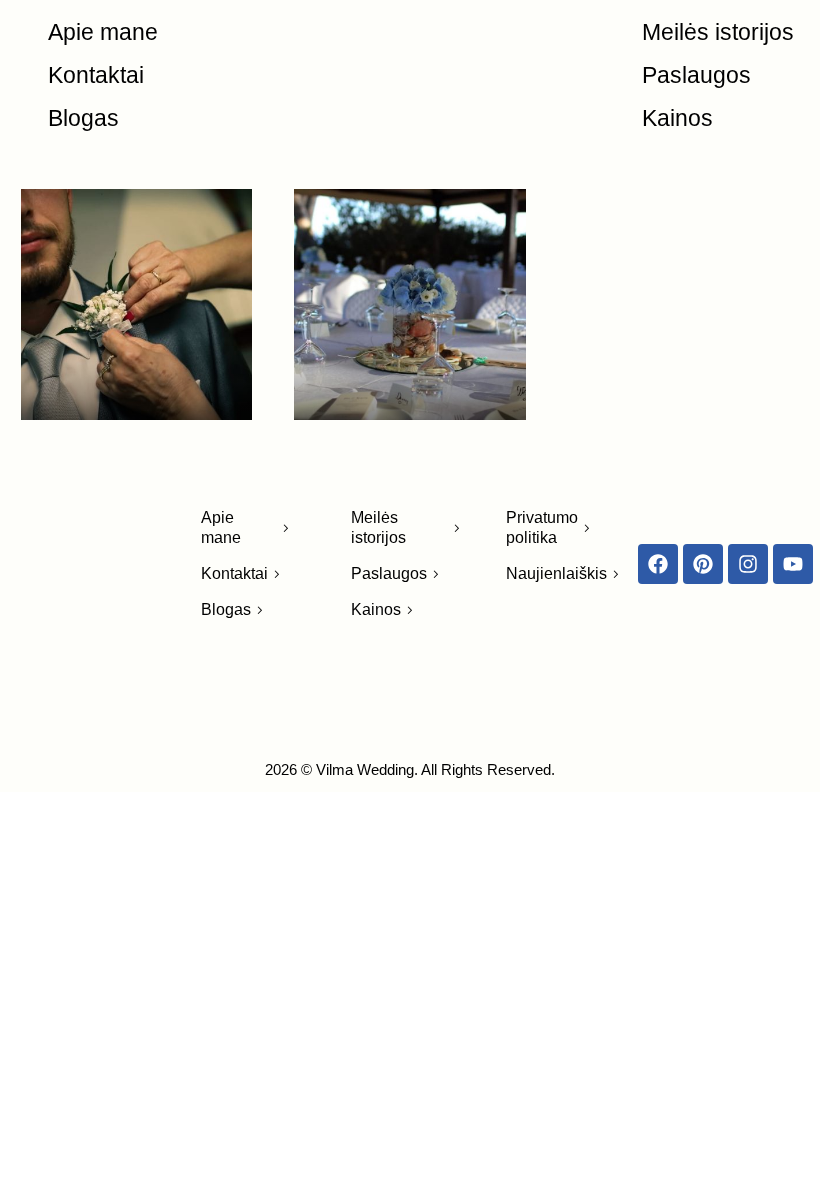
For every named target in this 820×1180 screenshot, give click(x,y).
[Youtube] (793, 564)
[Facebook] (658, 564)
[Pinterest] (703, 564)
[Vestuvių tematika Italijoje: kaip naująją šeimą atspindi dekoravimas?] (409, 304)
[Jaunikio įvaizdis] (136, 304)
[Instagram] (748, 564)
